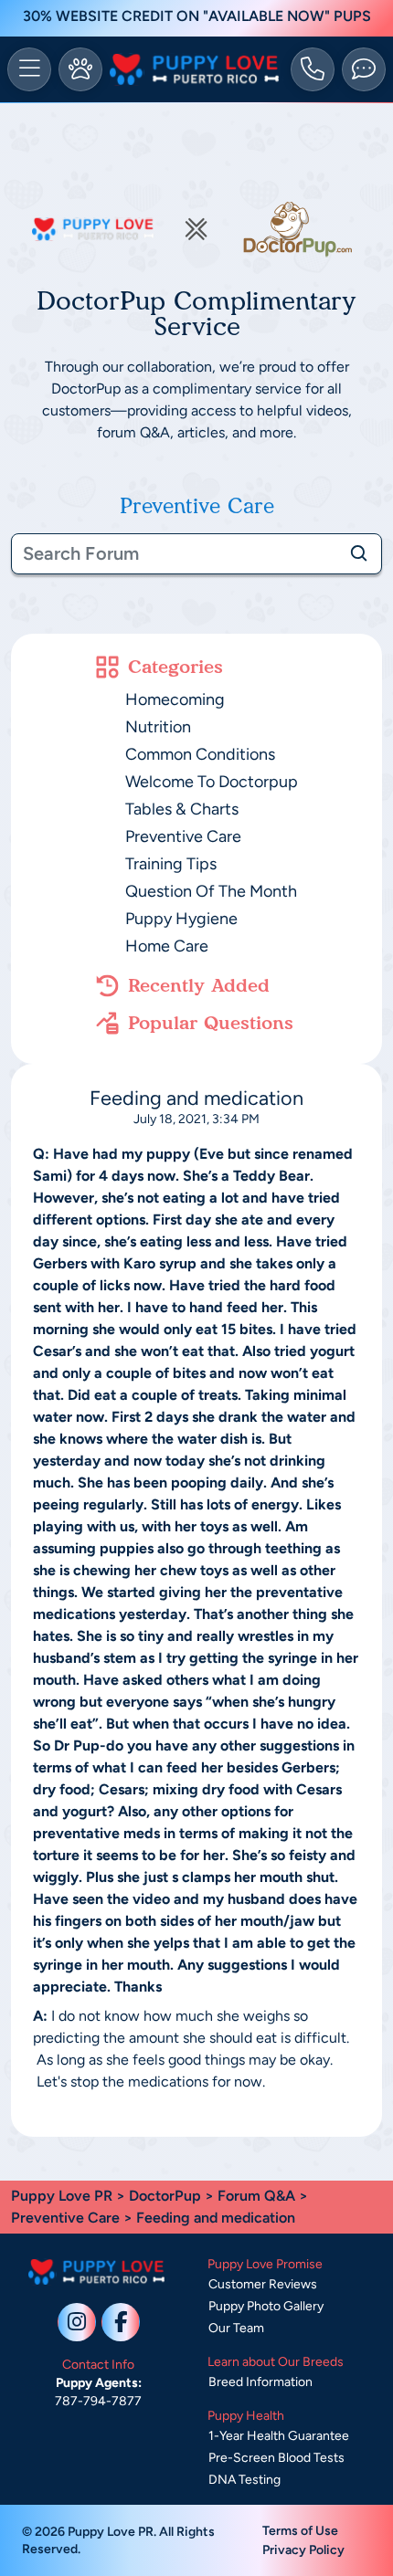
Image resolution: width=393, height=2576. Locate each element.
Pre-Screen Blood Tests (276, 2458)
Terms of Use (300, 2531)
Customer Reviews (263, 2284)
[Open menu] (29, 69)
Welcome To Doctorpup (212, 782)
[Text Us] (364, 69)
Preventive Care (183, 836)
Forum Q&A (256, 2196)
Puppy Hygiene (181, 919)
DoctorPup (165, 2196)
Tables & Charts (182, 809)
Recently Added (199, 985)
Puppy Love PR (62, 2196)
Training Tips (171, 864)
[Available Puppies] (80, 69)
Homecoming (175, 699)
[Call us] (313, 69)
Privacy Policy (303, 2550)
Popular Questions (211, 1023)
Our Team (236, 2328)
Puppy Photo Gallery (266, 2306)
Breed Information (260, 2382)
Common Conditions (200, 754)
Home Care (167, 946)
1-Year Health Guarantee (279, 2436)
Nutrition (158, 727)
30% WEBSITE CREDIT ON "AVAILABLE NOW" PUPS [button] (197, 16)
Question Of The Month (211, 891)
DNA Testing (244, 2480)
